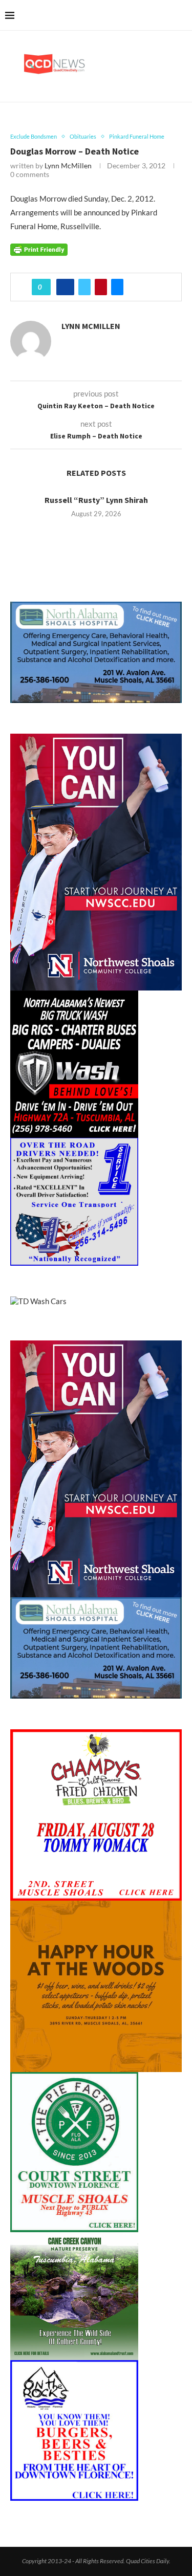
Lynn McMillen (68, 166)
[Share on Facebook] (65, 287)
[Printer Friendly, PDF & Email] (39, 249)
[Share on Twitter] (84, 287)
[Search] (182, 15)
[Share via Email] (117, 287)
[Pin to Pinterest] (101, 287)
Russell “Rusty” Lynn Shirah (96, 500)
